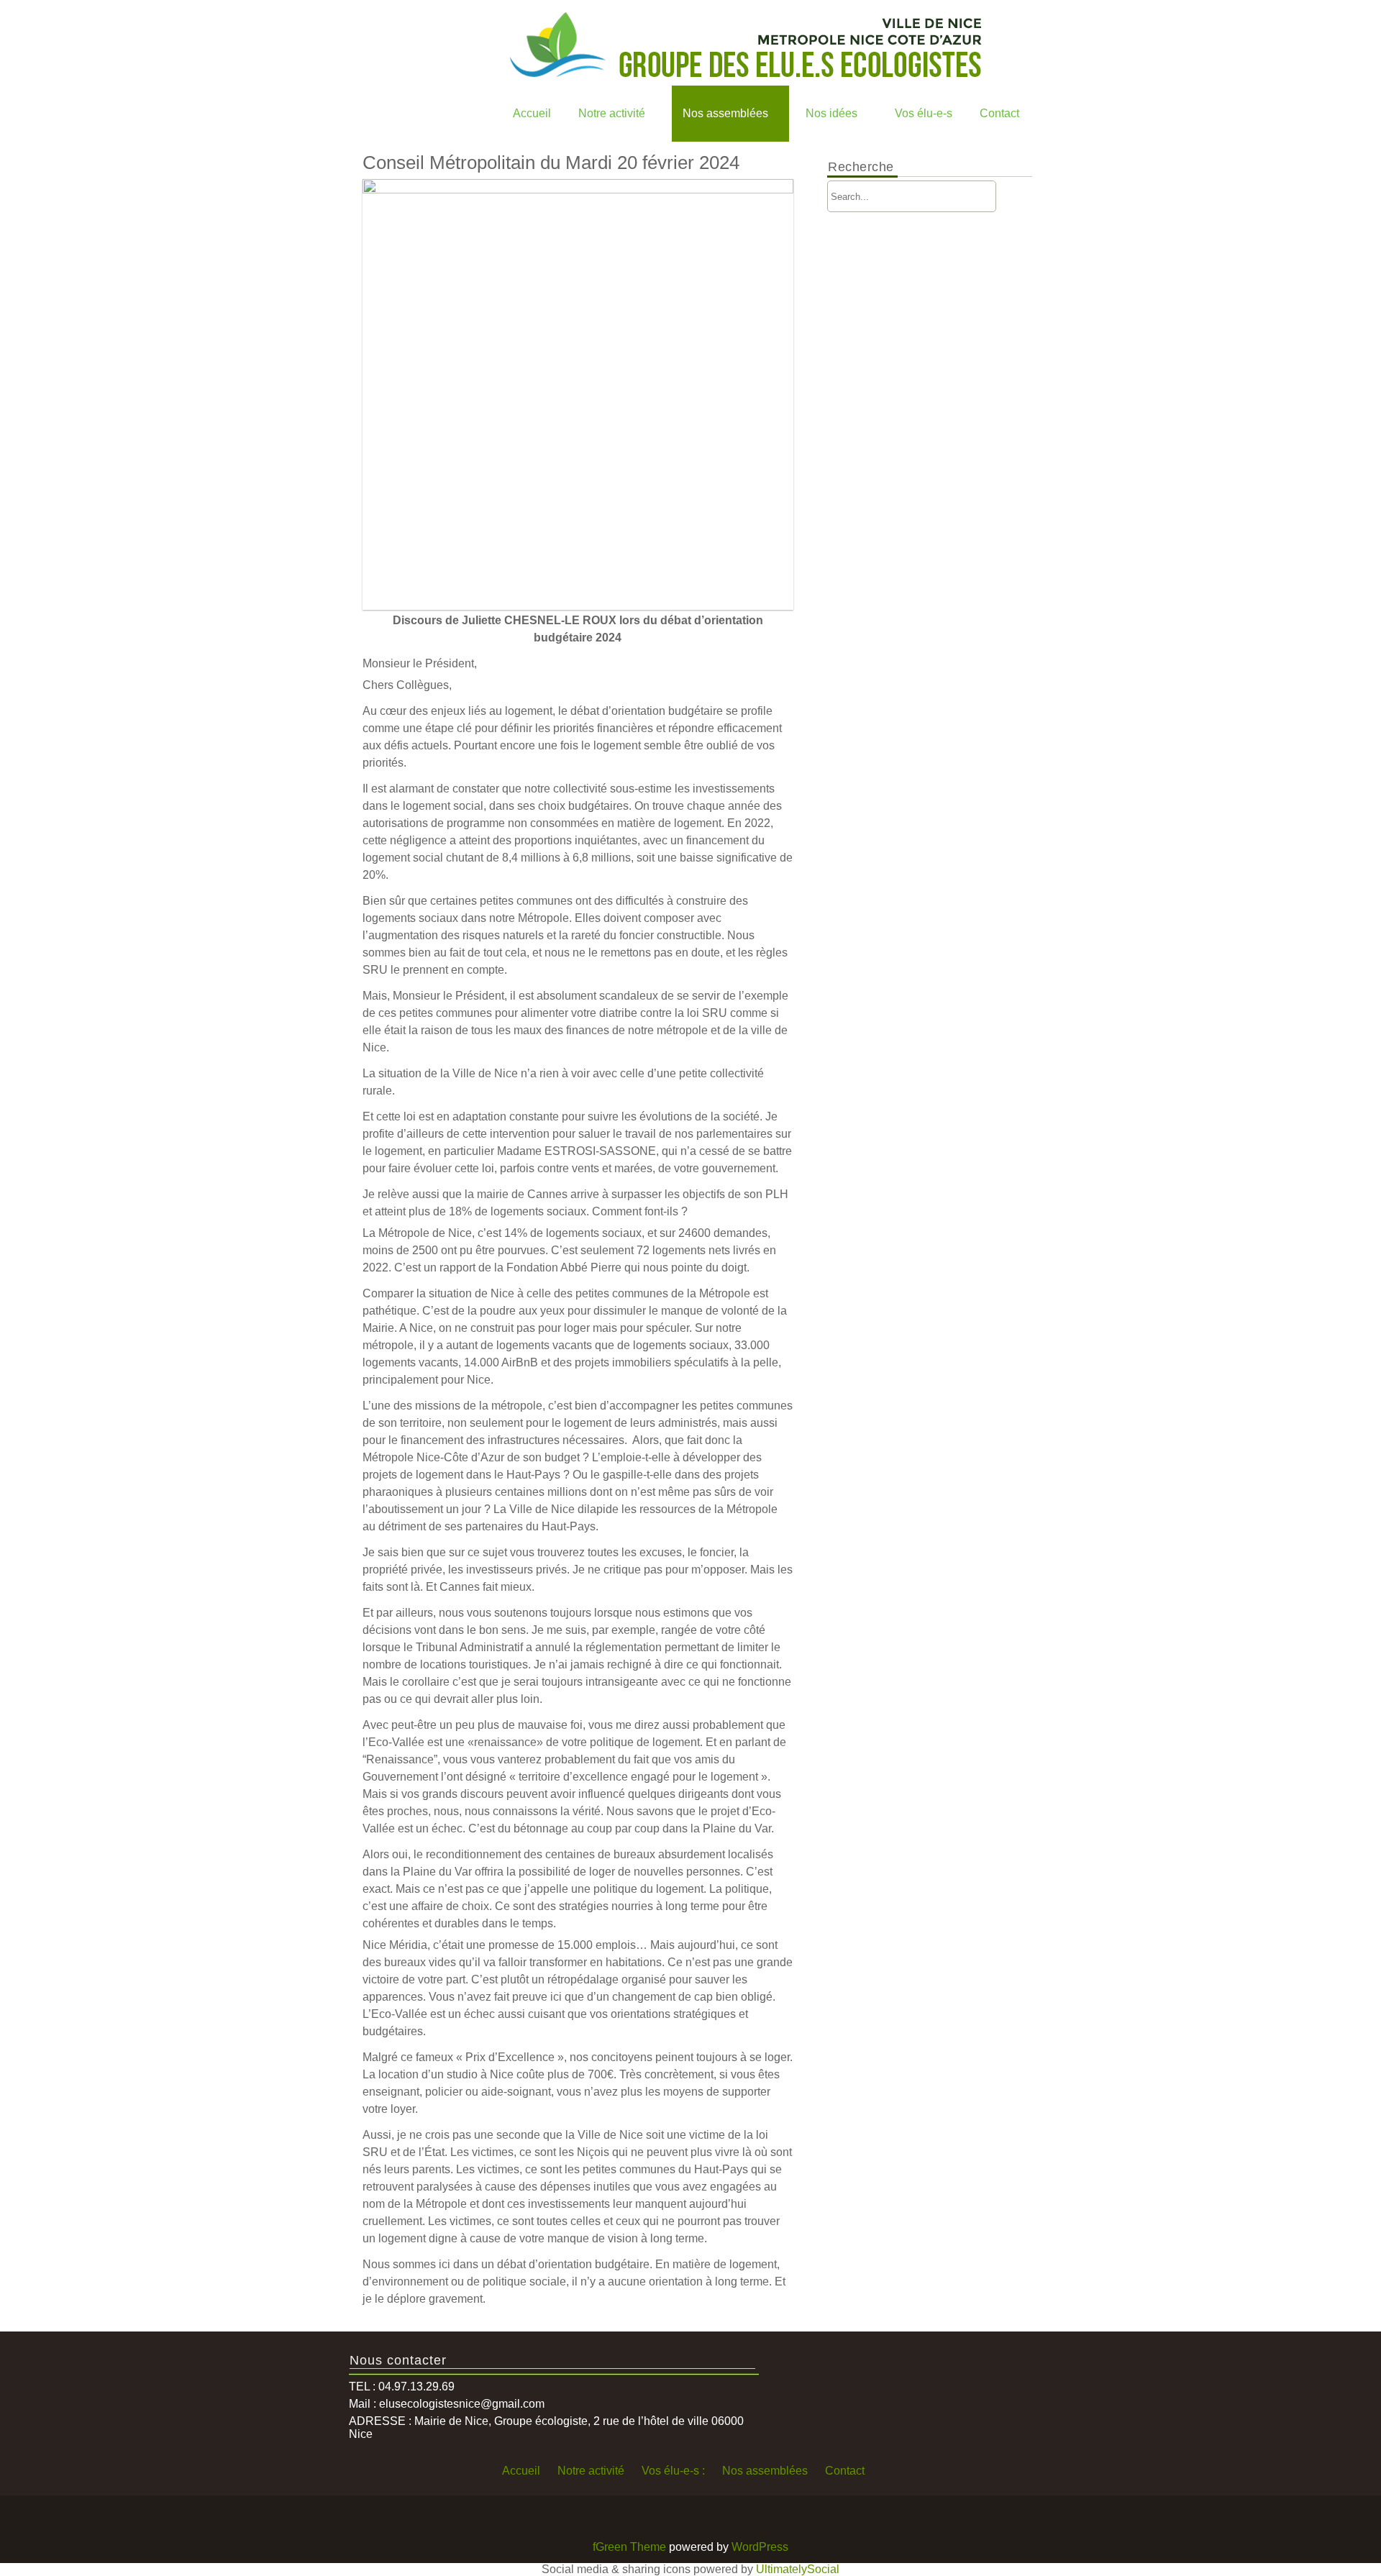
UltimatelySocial (798, 2569)
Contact (999, 113)
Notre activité (612, 113)
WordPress (760, 2547)
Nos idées (831, 113)
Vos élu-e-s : (673, 2471)
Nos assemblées (725, 113)
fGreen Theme (629, 2547)
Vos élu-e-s (924, 113)
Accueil (532, 113)
